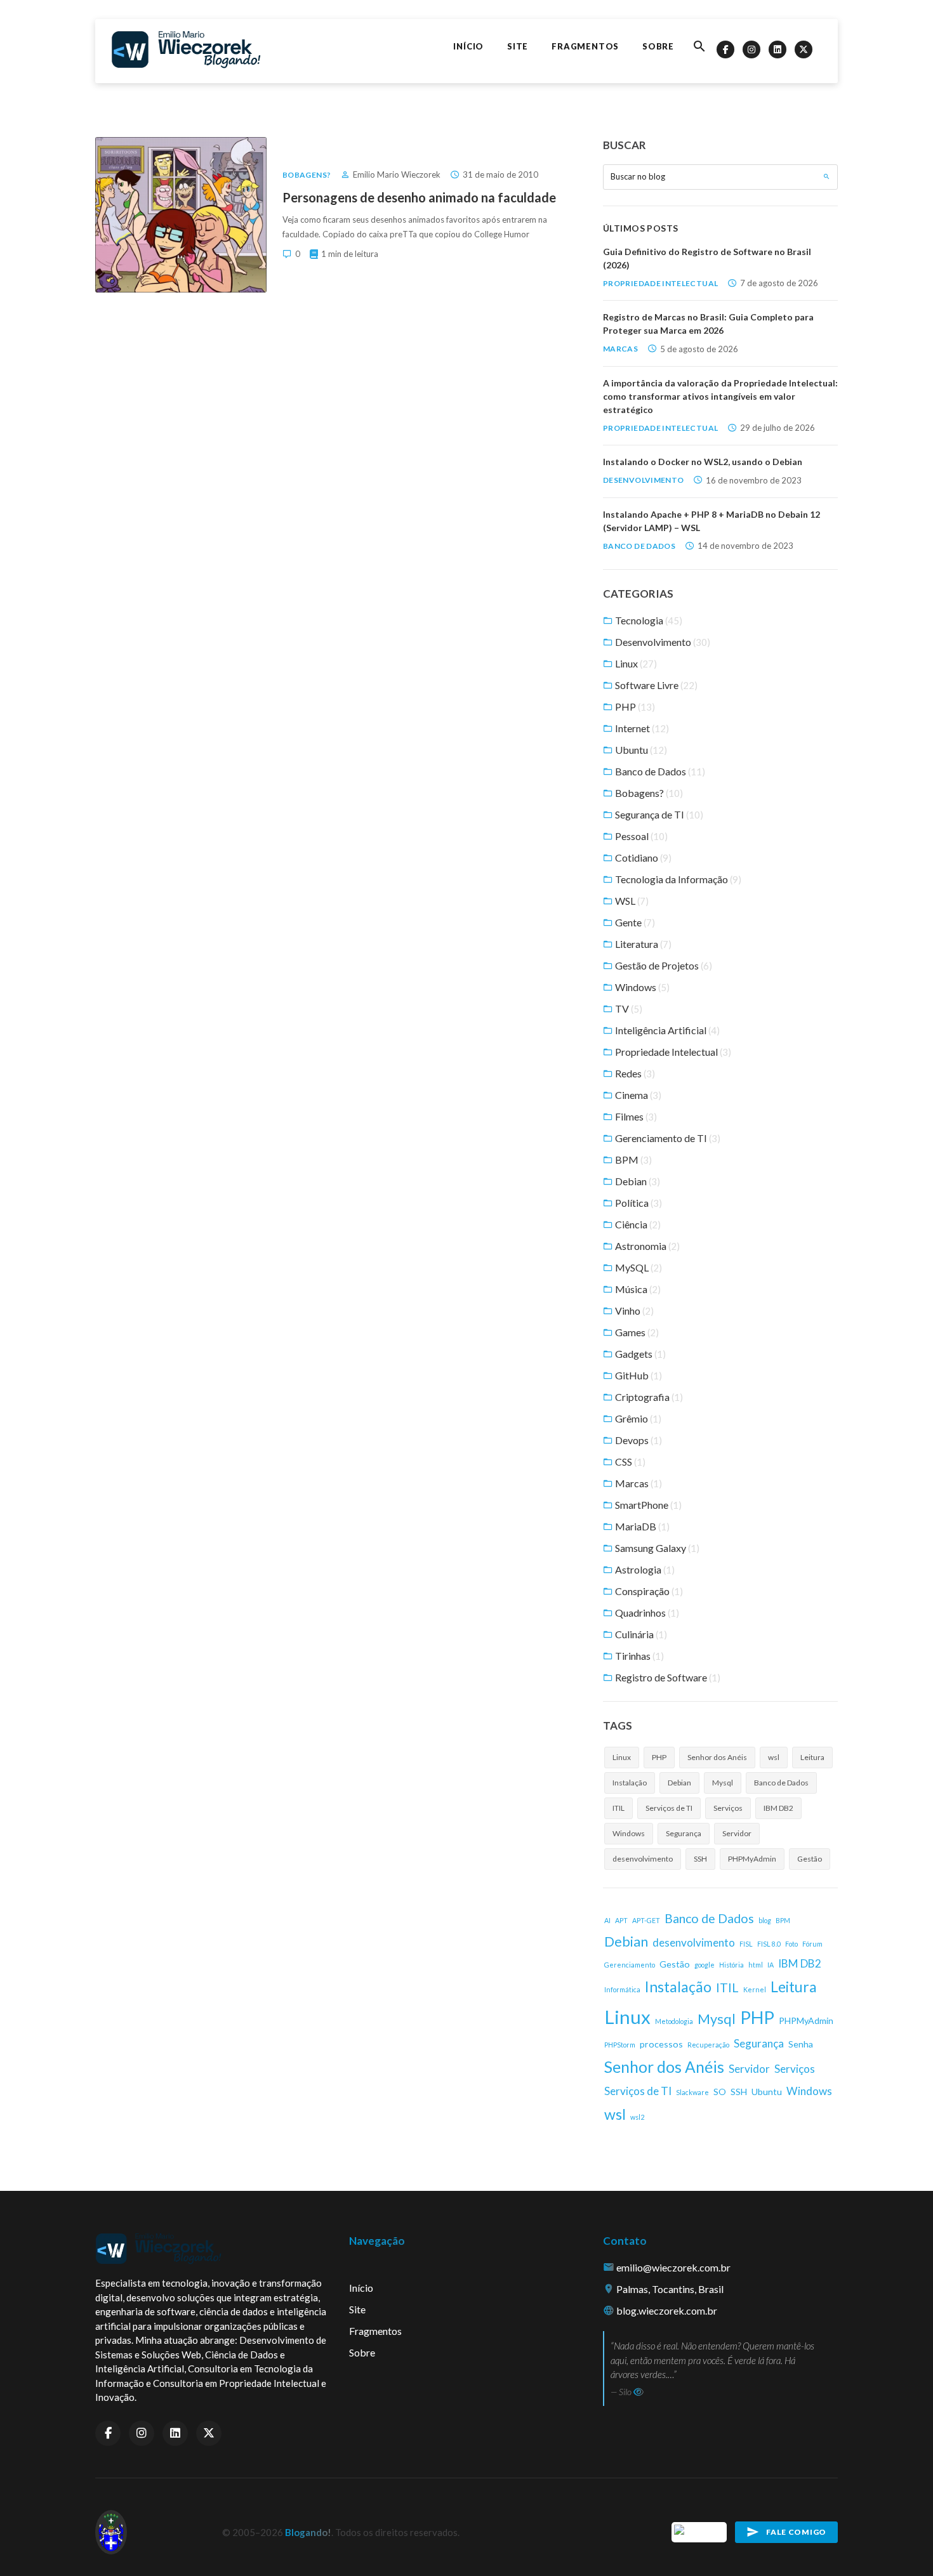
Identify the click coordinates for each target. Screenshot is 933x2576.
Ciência (637, 1224)
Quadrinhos (646, 1613)
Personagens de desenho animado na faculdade (419, 197)
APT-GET (646, 1920)
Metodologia (674, 2021)
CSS (629, 1462)
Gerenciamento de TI (667, 1138)
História (731, 1965)
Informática (622, 1989)
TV (628, 1009)
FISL (746, 1944)
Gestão (810, 1859)
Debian (637, 1181)
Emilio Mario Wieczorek (397, 174)
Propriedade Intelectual (660, 283)
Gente (634, 922)
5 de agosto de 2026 (699, 349)
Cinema (637, 1095)
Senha (801, 2044)
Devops (638, 1440)
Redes (634, 1073)
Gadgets (639, 1354)
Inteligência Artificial (666, 1030)
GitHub (638, 1375)
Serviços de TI (669, 1808)
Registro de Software (667, 1677)
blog (765, 1920)
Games (636, 1332)
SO (720, 2092)
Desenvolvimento (643, 480)
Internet (641, 728)
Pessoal (640, 836)
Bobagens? (307, 175)
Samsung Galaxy (656, 1548)
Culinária (640, 1634)
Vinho (633, 1311)
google (705, 1965)
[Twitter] (804, 49)
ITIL (619, 1808)
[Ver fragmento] (639, 2392)
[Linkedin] (777, 49)
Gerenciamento (630, 1965)
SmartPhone (647, 1505)
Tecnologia (648, 620)
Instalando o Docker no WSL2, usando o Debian (703, 462)
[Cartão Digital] (700, 2531)
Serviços (728, 1808)
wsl (774, 1757)
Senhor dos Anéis (717, 1757)
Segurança (684, 1833)
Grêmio (637, 1418)
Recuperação (708, 2045)
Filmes (635, 1116)
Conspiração (648, 1591)
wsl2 (637, 2117)
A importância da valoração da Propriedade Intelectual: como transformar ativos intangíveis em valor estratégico (720, 396)
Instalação (630, 1783)
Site (518, 46)
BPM (632, 1160)
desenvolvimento (643, 1859)
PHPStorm (620, 2045)
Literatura (642, 944)
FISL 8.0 (769, 1944)
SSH (700, 1859)
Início (468, 46)
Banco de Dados (639, 546)
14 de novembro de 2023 (745, 546)
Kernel (755, 1989)
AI (607, 1920)
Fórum (812, 1944)
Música (637, 1289)
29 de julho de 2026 (777, 428)
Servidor (737, 1833)
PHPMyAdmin (752, 1859)
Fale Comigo (796, 2532)
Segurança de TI (658, 814)
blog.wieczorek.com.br (667, 2310)
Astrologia (644, 1569)
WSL (631, 901)
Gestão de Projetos (663, 965)
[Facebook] (725, 49)
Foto (791, 1944)
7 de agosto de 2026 (779, 283)
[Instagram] (751, 49)
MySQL (638, 1267)
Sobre (658, 46)
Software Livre (655, 685)
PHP (634, 706)
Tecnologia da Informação (677, 879)
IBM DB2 (778, 1808)
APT (621, 1920)
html (756, 1965)
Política (638, 1203)
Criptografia (648, 1397)
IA (771, 1965)
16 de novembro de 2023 (754, 480)
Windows (641, 987)
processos (661, 2044)
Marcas (620, 349)
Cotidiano (642, 858)
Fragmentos (585, 46)
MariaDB (641, 1526)
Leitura (812, 1757)
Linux (635, 663)
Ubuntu (640, 750)
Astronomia (646, 1246)
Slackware (692, 2092)
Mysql (723, 1783)
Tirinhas (639, 1656)
